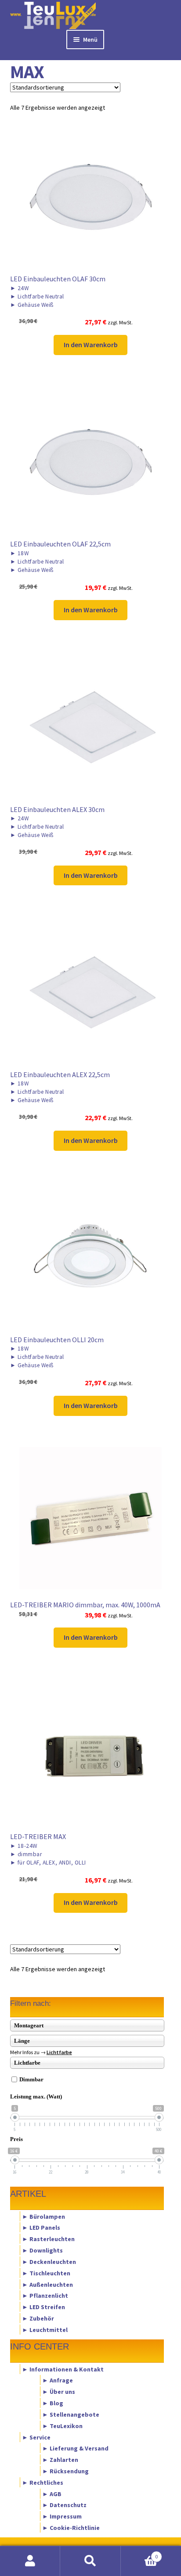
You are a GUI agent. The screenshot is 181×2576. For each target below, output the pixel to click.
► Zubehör (38, 2318)
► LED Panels (41, 2228)
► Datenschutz (64, 2505)
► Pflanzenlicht (45, 2296)
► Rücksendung (65, 2471)
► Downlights (42, 2250)
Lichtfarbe (59, 2052)
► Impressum (62, 2516)
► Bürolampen (43, 2216)
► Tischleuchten (46, 2273)
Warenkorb (139, 2553)
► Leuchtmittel (45, 2329)
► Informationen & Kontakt (63, 2369)
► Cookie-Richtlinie (71, 2528)
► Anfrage (58, 2380)
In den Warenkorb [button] (91, 345)
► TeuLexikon (62, 2425)
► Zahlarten (60, 2460)
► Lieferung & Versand (75, 2448)
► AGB (52, 2493)
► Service (36, 2437)
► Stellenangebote (71, 2414)
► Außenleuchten (47, 2284)
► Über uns (59, 2392)
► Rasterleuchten (48, 2239)
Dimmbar (31, 2079)
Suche (90, 2561)
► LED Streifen (43, 2307)
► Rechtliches (43, 2482)
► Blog (53, 2403)
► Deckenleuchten (49, 2261)
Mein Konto (30, 2561)
